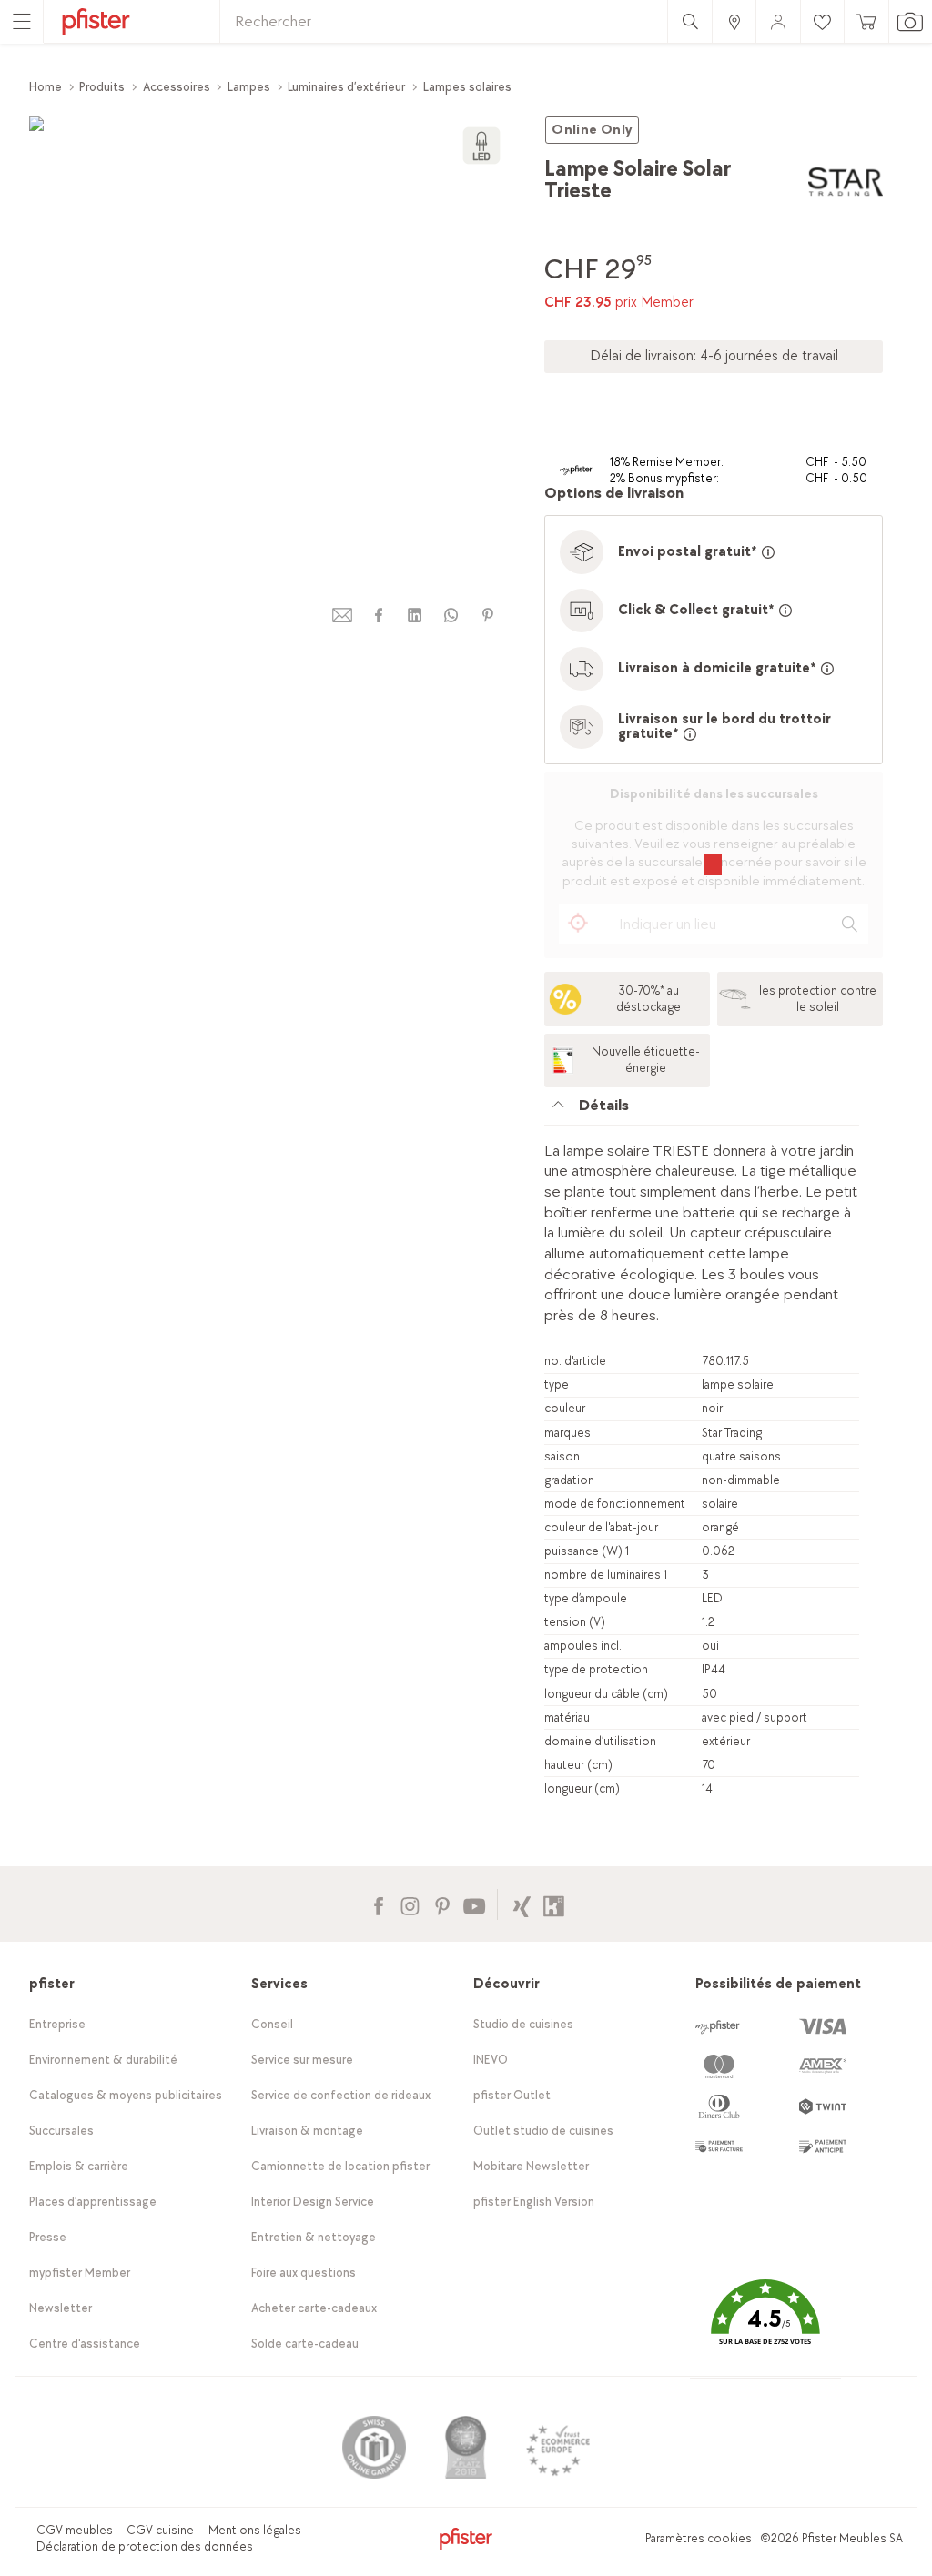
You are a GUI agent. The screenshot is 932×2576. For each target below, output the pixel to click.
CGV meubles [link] (75, 2530)
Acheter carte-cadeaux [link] (314, 2308)
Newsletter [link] (61, 2308)
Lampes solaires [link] (467, 87)
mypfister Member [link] (80, 2273)
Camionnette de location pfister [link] (340, 2166)
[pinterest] (488, 616)
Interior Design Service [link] (313, 2202)
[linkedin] (415, 616)
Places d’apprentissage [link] (93, 2202)
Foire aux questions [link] (304, 2273)
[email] (342, 616)
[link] (734, 21)
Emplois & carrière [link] (79, 2166)
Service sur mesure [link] (302, 2060)
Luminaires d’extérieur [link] (346, 87)
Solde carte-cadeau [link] (305, 2344)
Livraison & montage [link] (307, 2131)
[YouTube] (474, 1904)
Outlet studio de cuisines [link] (543, 2131)
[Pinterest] (442, 1904)
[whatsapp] (451, 616)
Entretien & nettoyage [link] (314, 2237)
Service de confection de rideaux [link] (341, 2095)
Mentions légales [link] (255, 2530)
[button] (765, 2325)
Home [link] (46, 87)
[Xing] (522, 1904)
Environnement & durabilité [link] (103, 2060)
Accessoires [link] (177, 87)
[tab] (702, 1111)
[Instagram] (410, 1904)
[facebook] (379, 616)
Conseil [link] (272, 2024)
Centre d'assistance (85, 2344)
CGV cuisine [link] (160, 2530)
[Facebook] (378, 1904)
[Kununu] (554, 1904)
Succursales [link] (61, 2131)
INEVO (491, 2060)
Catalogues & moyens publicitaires (126, 2095)
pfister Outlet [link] (512, 2095)
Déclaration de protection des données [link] (145, 2546)
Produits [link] (102, 87)
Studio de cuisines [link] (523, 2024)
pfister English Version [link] (534, 2202)
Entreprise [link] (57, 2024)
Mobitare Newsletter (531, 2166)
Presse (48, 2237)
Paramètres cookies (699, 2538)
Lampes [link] (249, 87)
